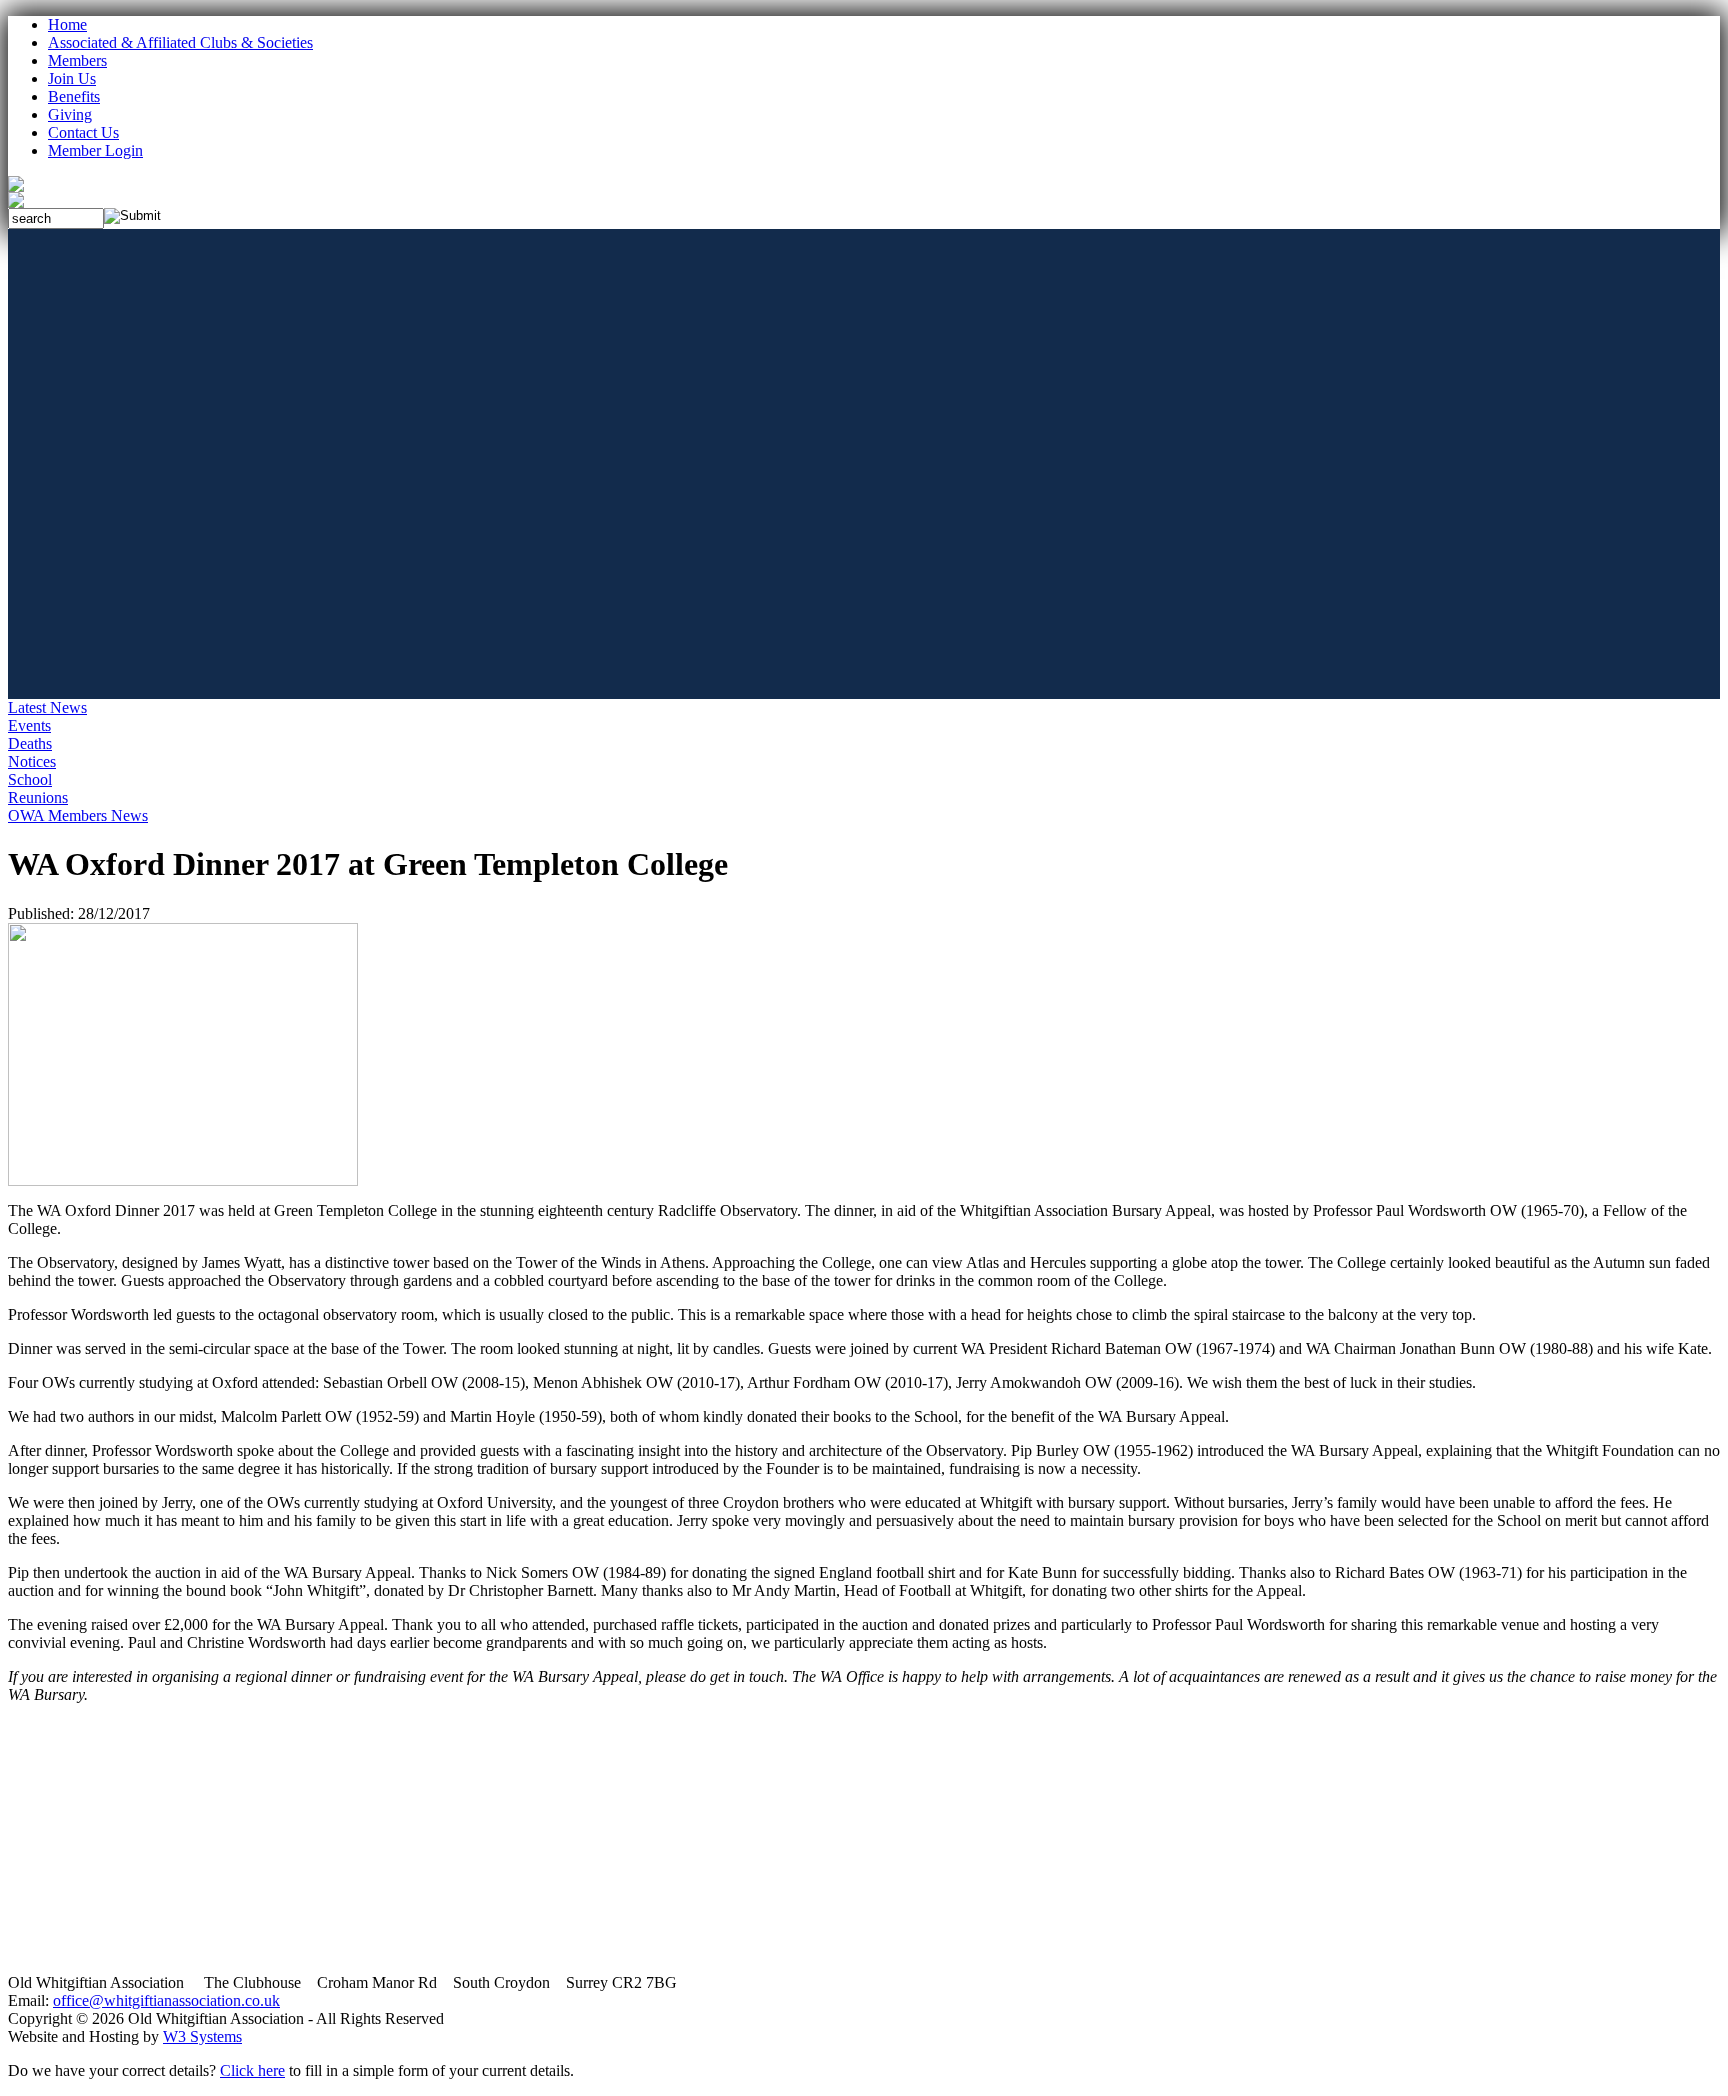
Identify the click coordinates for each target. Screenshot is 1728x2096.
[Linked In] (16, 202)
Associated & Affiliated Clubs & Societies (180, 42)
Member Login (95, 150)
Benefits (74, 96)
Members (77, 60)
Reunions (38, 797)
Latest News (47, 707)
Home (67, 24)
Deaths (30, 743)
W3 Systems (202, 2036)
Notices (32, 761)
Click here (252, 2070)
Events (29, 725)
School (30, 779)
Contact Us (83, 132)
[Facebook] (16, 186)
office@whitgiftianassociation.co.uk (166, 2000)
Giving (70, 114)
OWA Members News (78, 815)
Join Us (72, 78)
